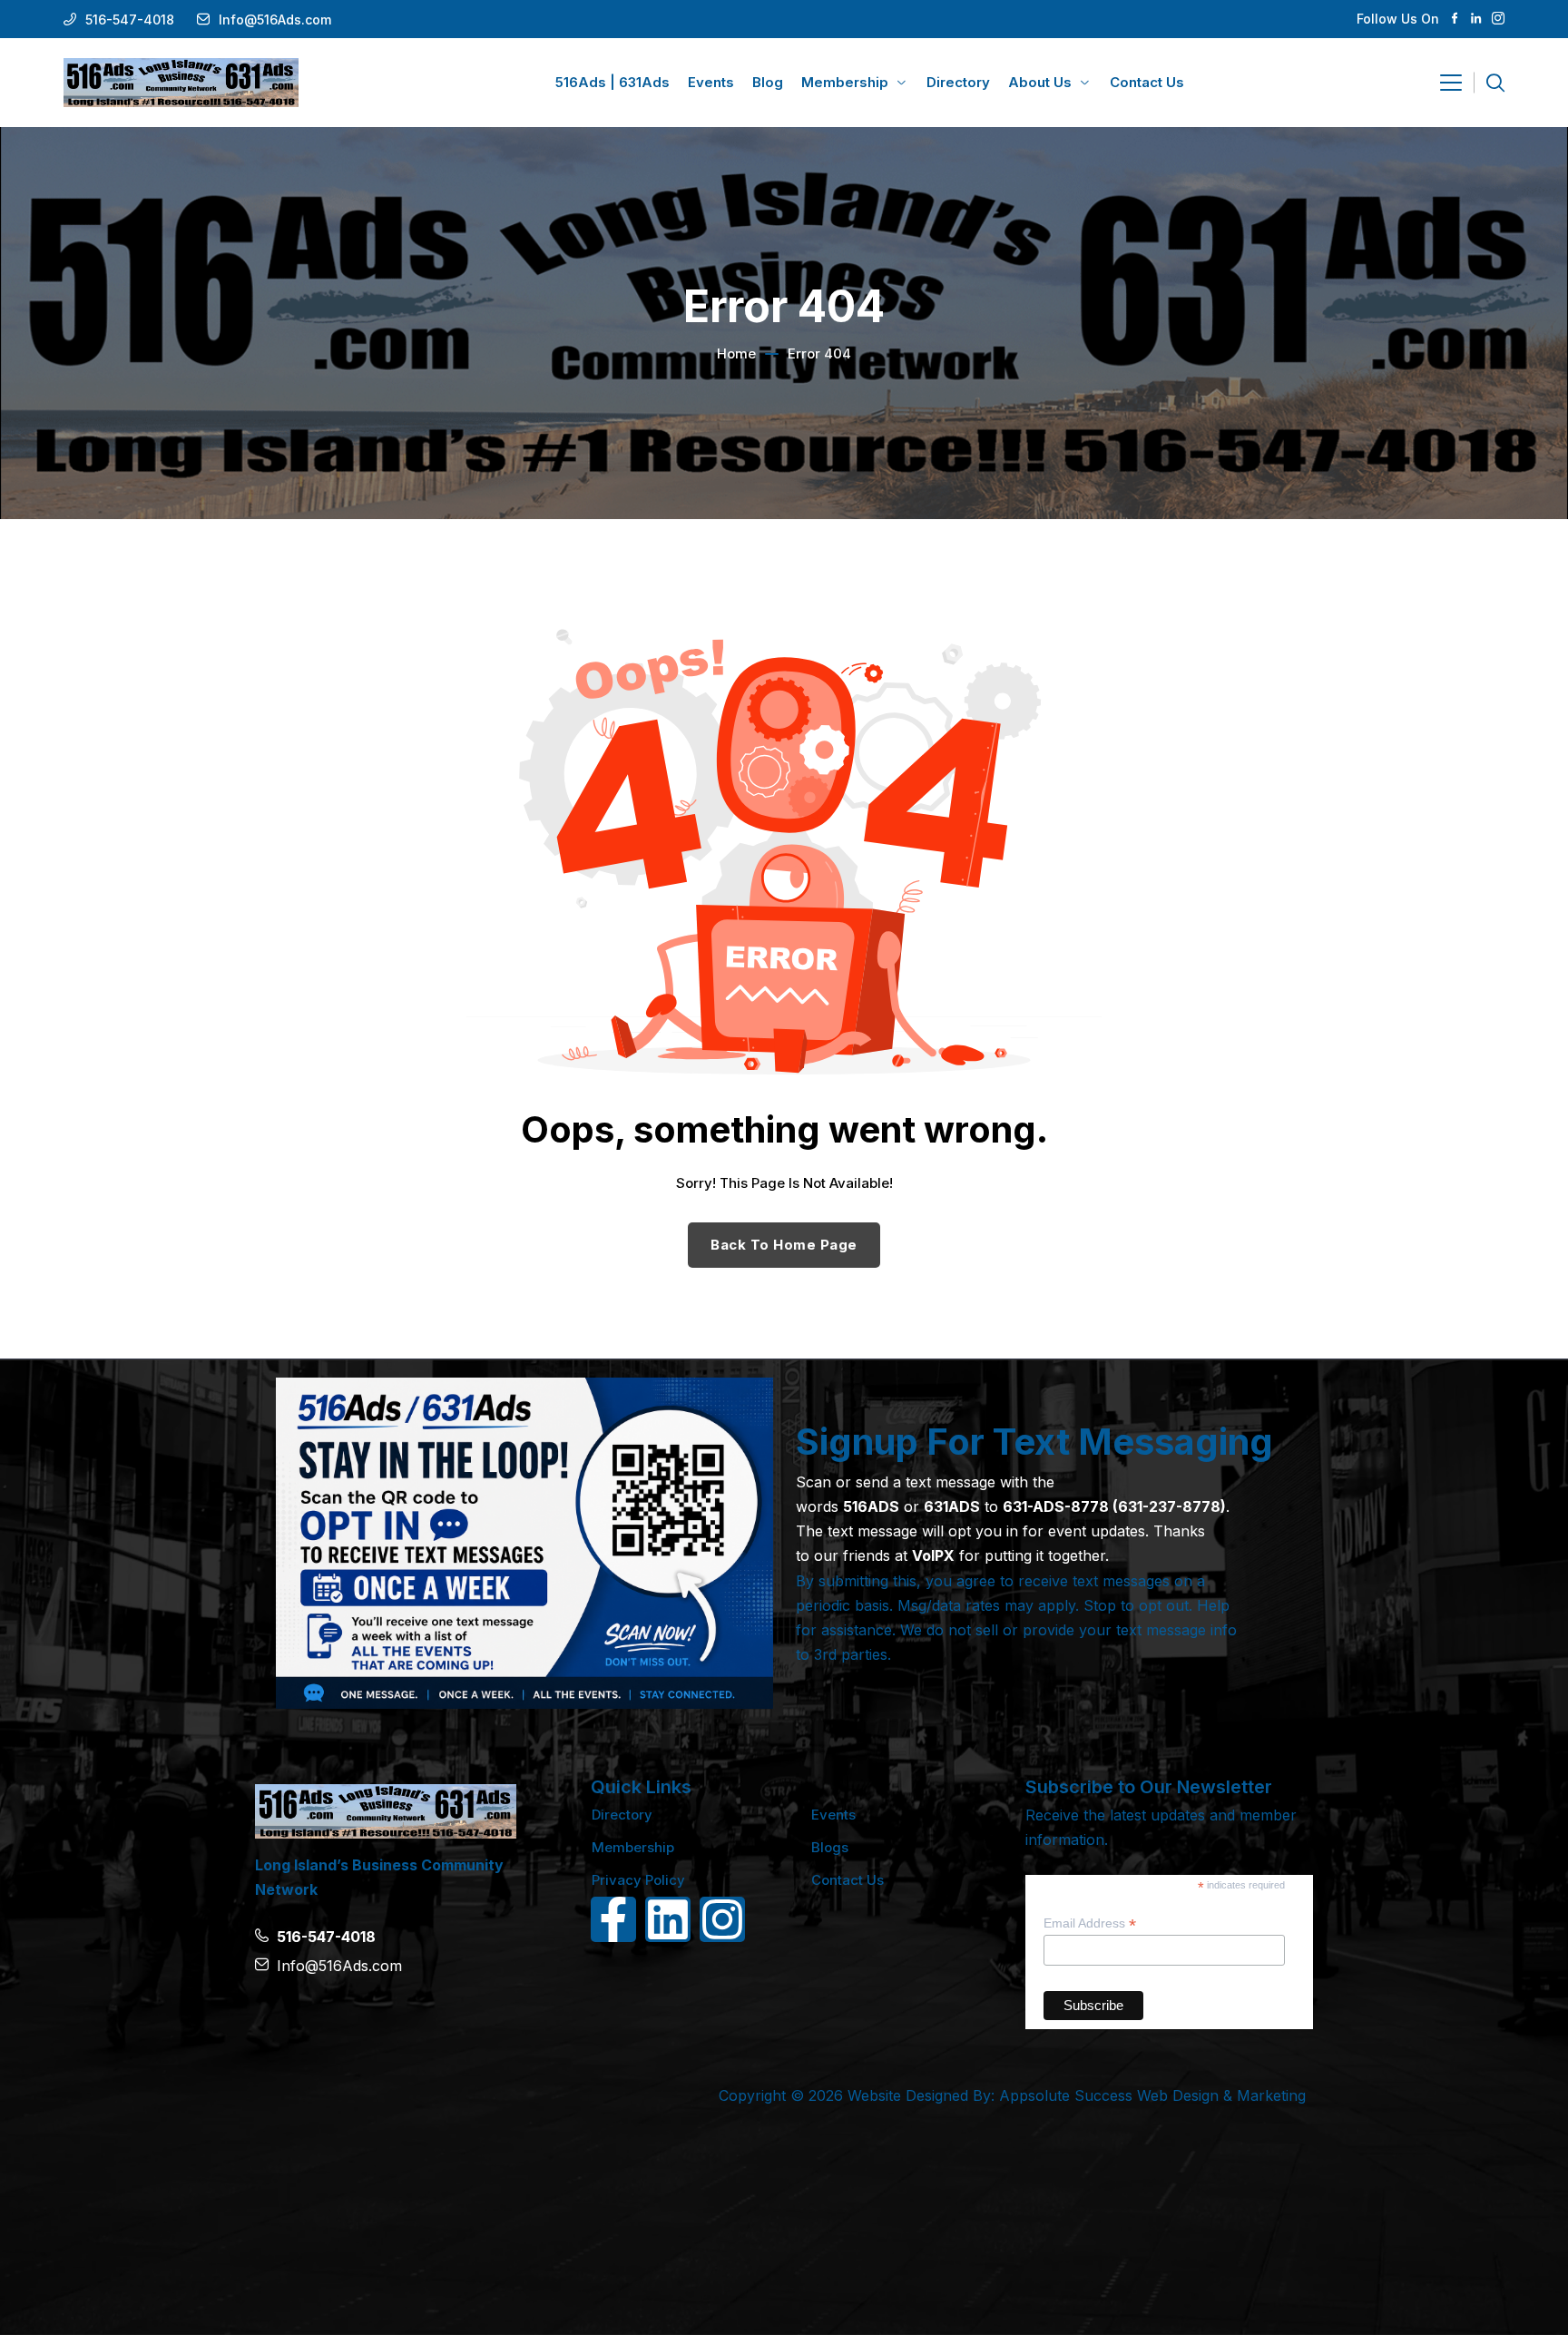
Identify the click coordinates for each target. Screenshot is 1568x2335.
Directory (622, 1815)
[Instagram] (722, 1919)
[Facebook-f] (613, 1919)
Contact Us (848, 1880)
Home (736, 353)
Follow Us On (1398, 19)
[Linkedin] (668, 1919)
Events (833, 1815)
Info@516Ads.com (275, 20)
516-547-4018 (130, 20)
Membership (633, 1847)
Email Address (1090, 1923)
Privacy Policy (638, 1880)
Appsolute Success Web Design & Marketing (1152, 2095)
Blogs (830, 1847)
